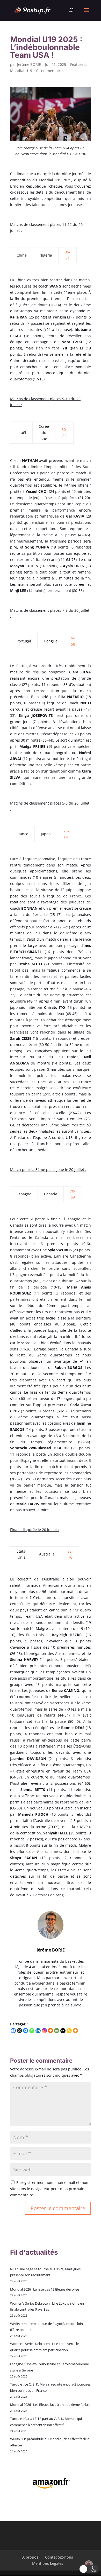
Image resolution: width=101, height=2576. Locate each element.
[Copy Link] (69, 2031)
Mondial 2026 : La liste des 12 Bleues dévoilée (45, 2289)
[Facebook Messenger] (26, 2031)
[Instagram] (44, 2031)
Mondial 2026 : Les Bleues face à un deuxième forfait (50, 2405)
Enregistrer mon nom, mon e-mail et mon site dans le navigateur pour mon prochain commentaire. (49, 2189)
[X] (19, 2031)
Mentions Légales (48, 2563)
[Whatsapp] (32, 2031)
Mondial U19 (21, 71)
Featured (78, 64)
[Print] (51, 2031)
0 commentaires (50, 71)
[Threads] (63, 2031)
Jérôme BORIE (29, 64)
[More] (75, 2031)
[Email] (57, 2031)
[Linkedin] (38, 2031)
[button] (89, 2569)
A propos (30, 2557)
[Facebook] (13, 2031)
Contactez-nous (59, 2557)
